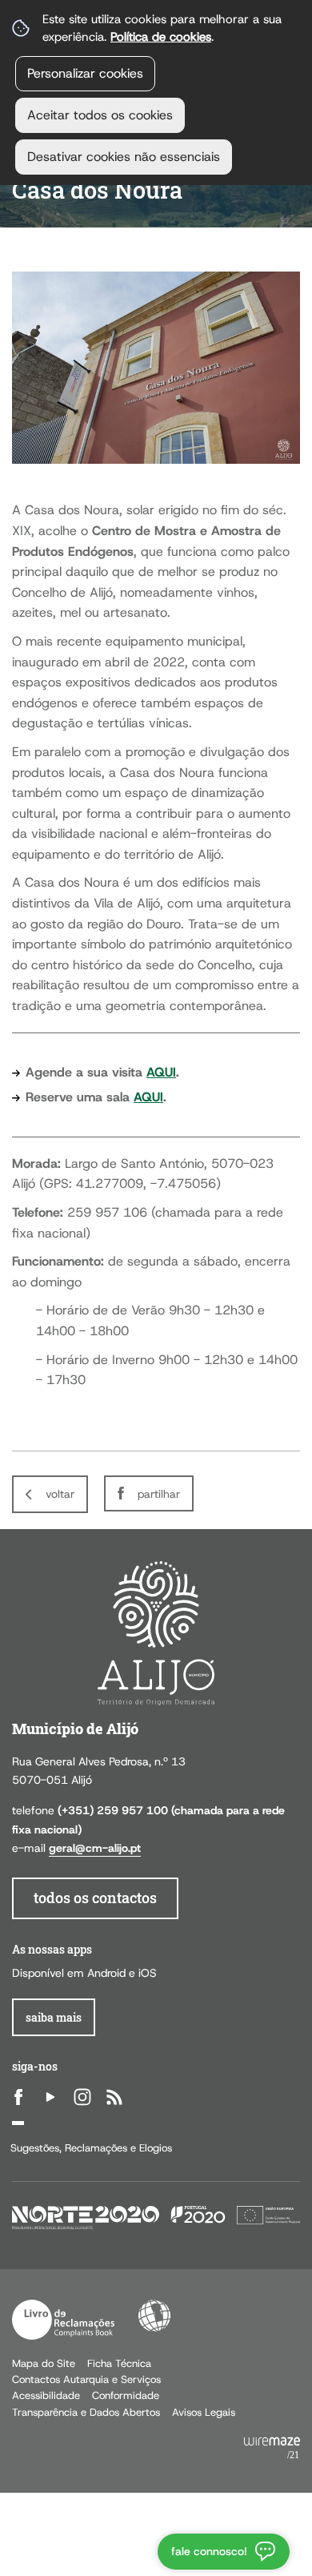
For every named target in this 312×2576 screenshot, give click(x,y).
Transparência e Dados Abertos (86, 2412)
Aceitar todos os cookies (100, 115)
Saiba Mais (54, 2017)
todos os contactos (95, 1898)
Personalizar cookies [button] (85, 73)
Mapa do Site (44, 2363)
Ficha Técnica (119, 2363)
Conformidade (126, 2395)
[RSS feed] (114, 2097)
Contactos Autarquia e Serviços (86, 2379)
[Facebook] (18, 2097)
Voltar (60, 1494)
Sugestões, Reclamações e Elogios (91, 2148)
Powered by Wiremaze (272, 2449)
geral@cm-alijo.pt (95, 1848)
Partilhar (159, 1494)
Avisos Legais (204, 2412)
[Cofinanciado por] (156, 2216)
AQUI (161, 1072)
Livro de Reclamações (63, 2320)
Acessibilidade (154, 2316)
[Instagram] (82, 2097)
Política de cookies (161, 36)
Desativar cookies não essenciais (124, 157)
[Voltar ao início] (156, 1632)
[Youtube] (50, 2097)
